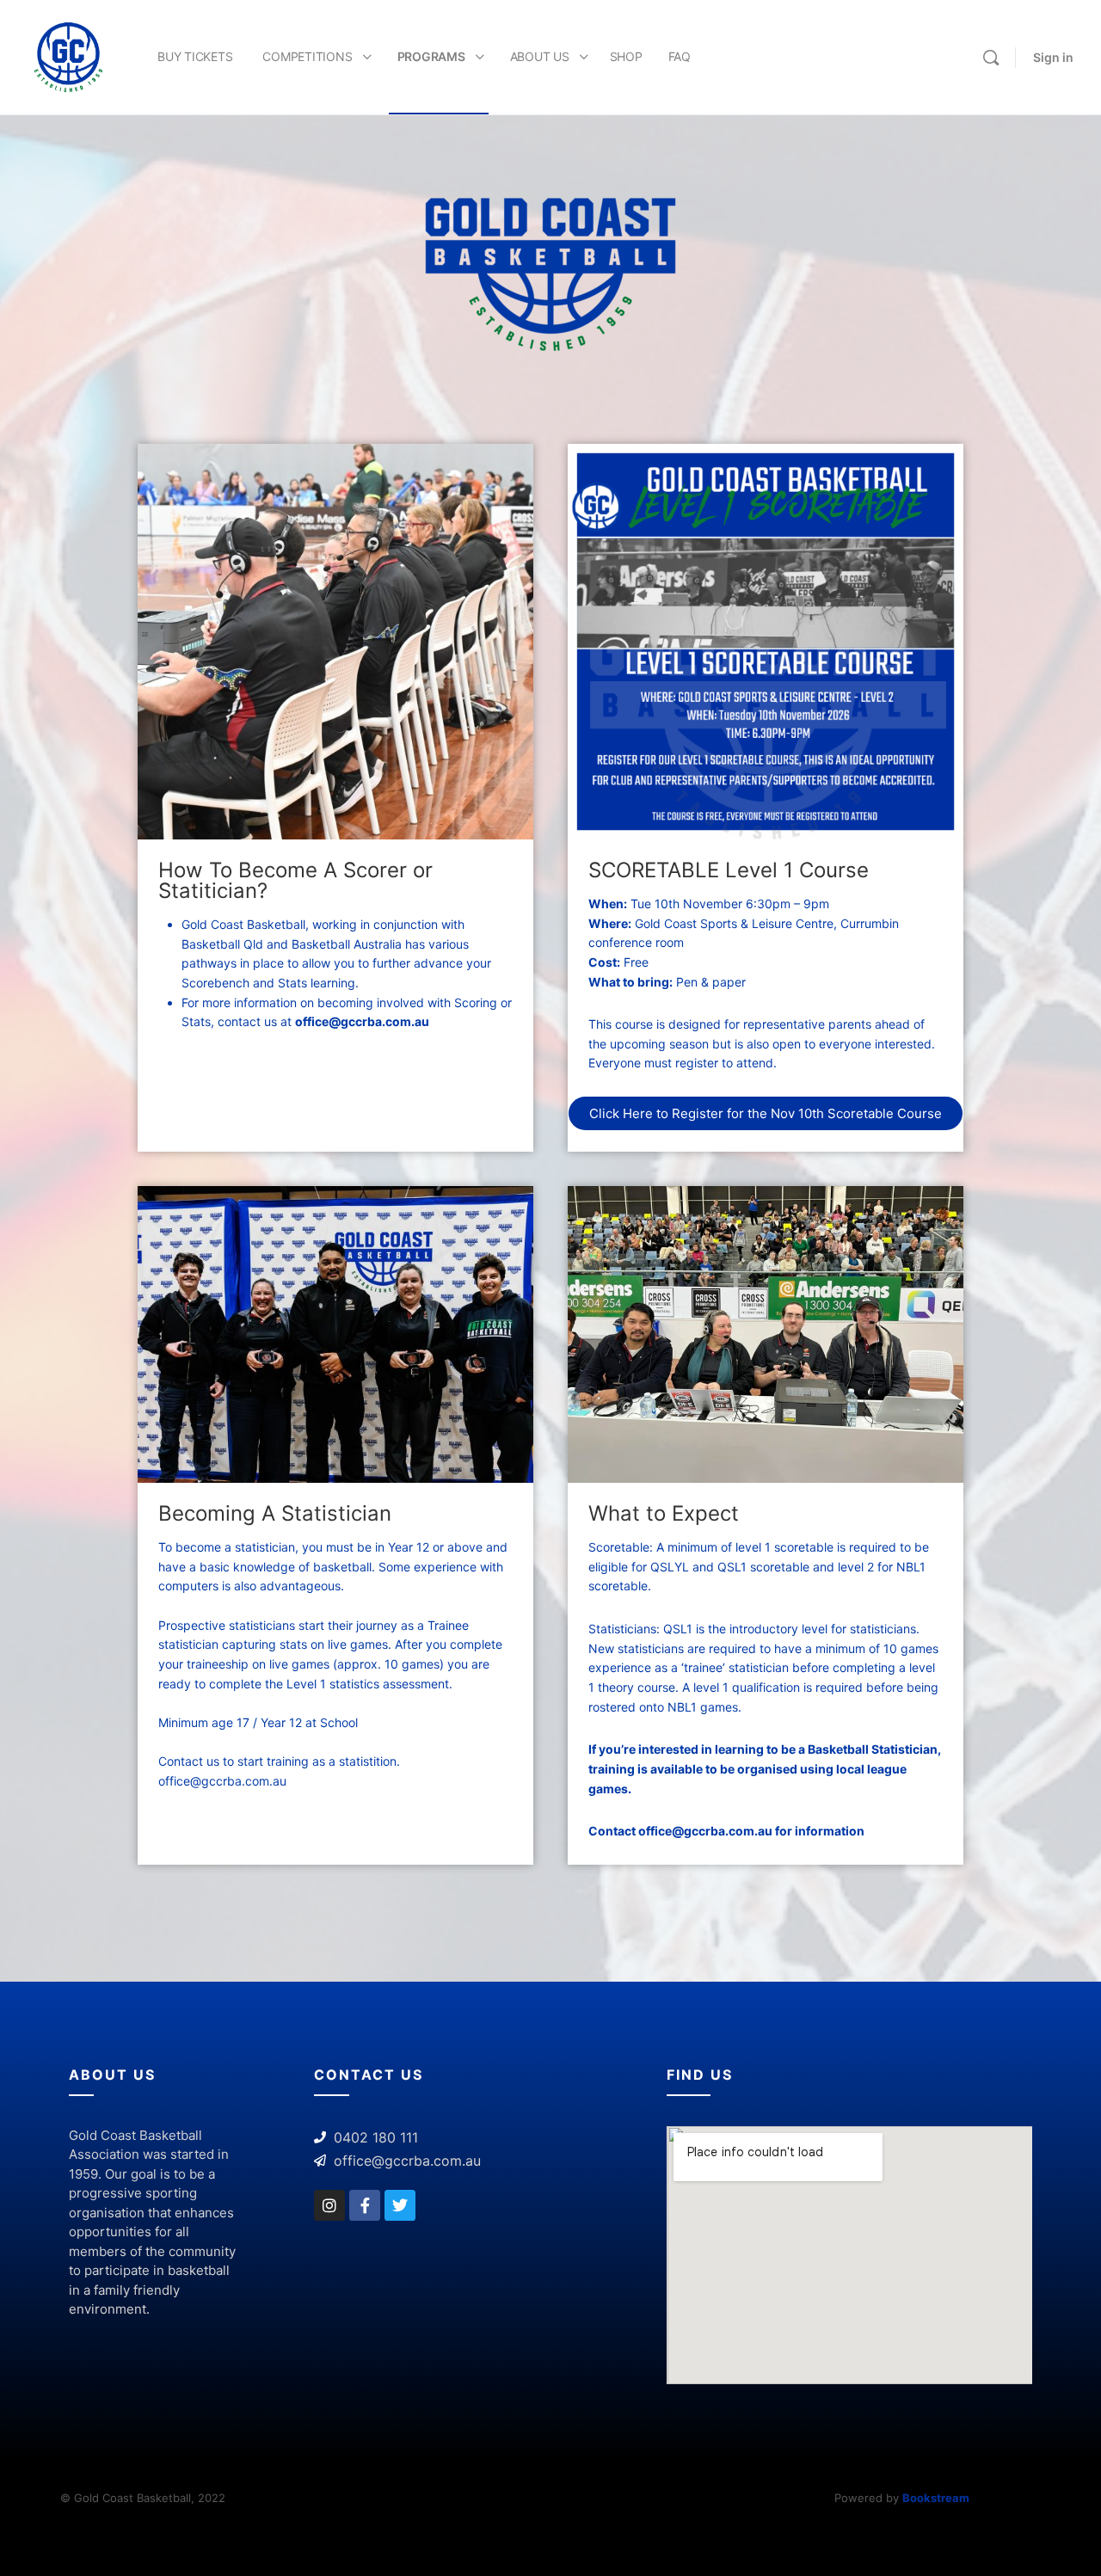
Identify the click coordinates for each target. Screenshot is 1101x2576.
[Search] (991, 58)
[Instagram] (329, 2205)
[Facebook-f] (365, 2205)
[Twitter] (400, 2205)
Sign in (1053, 57)
